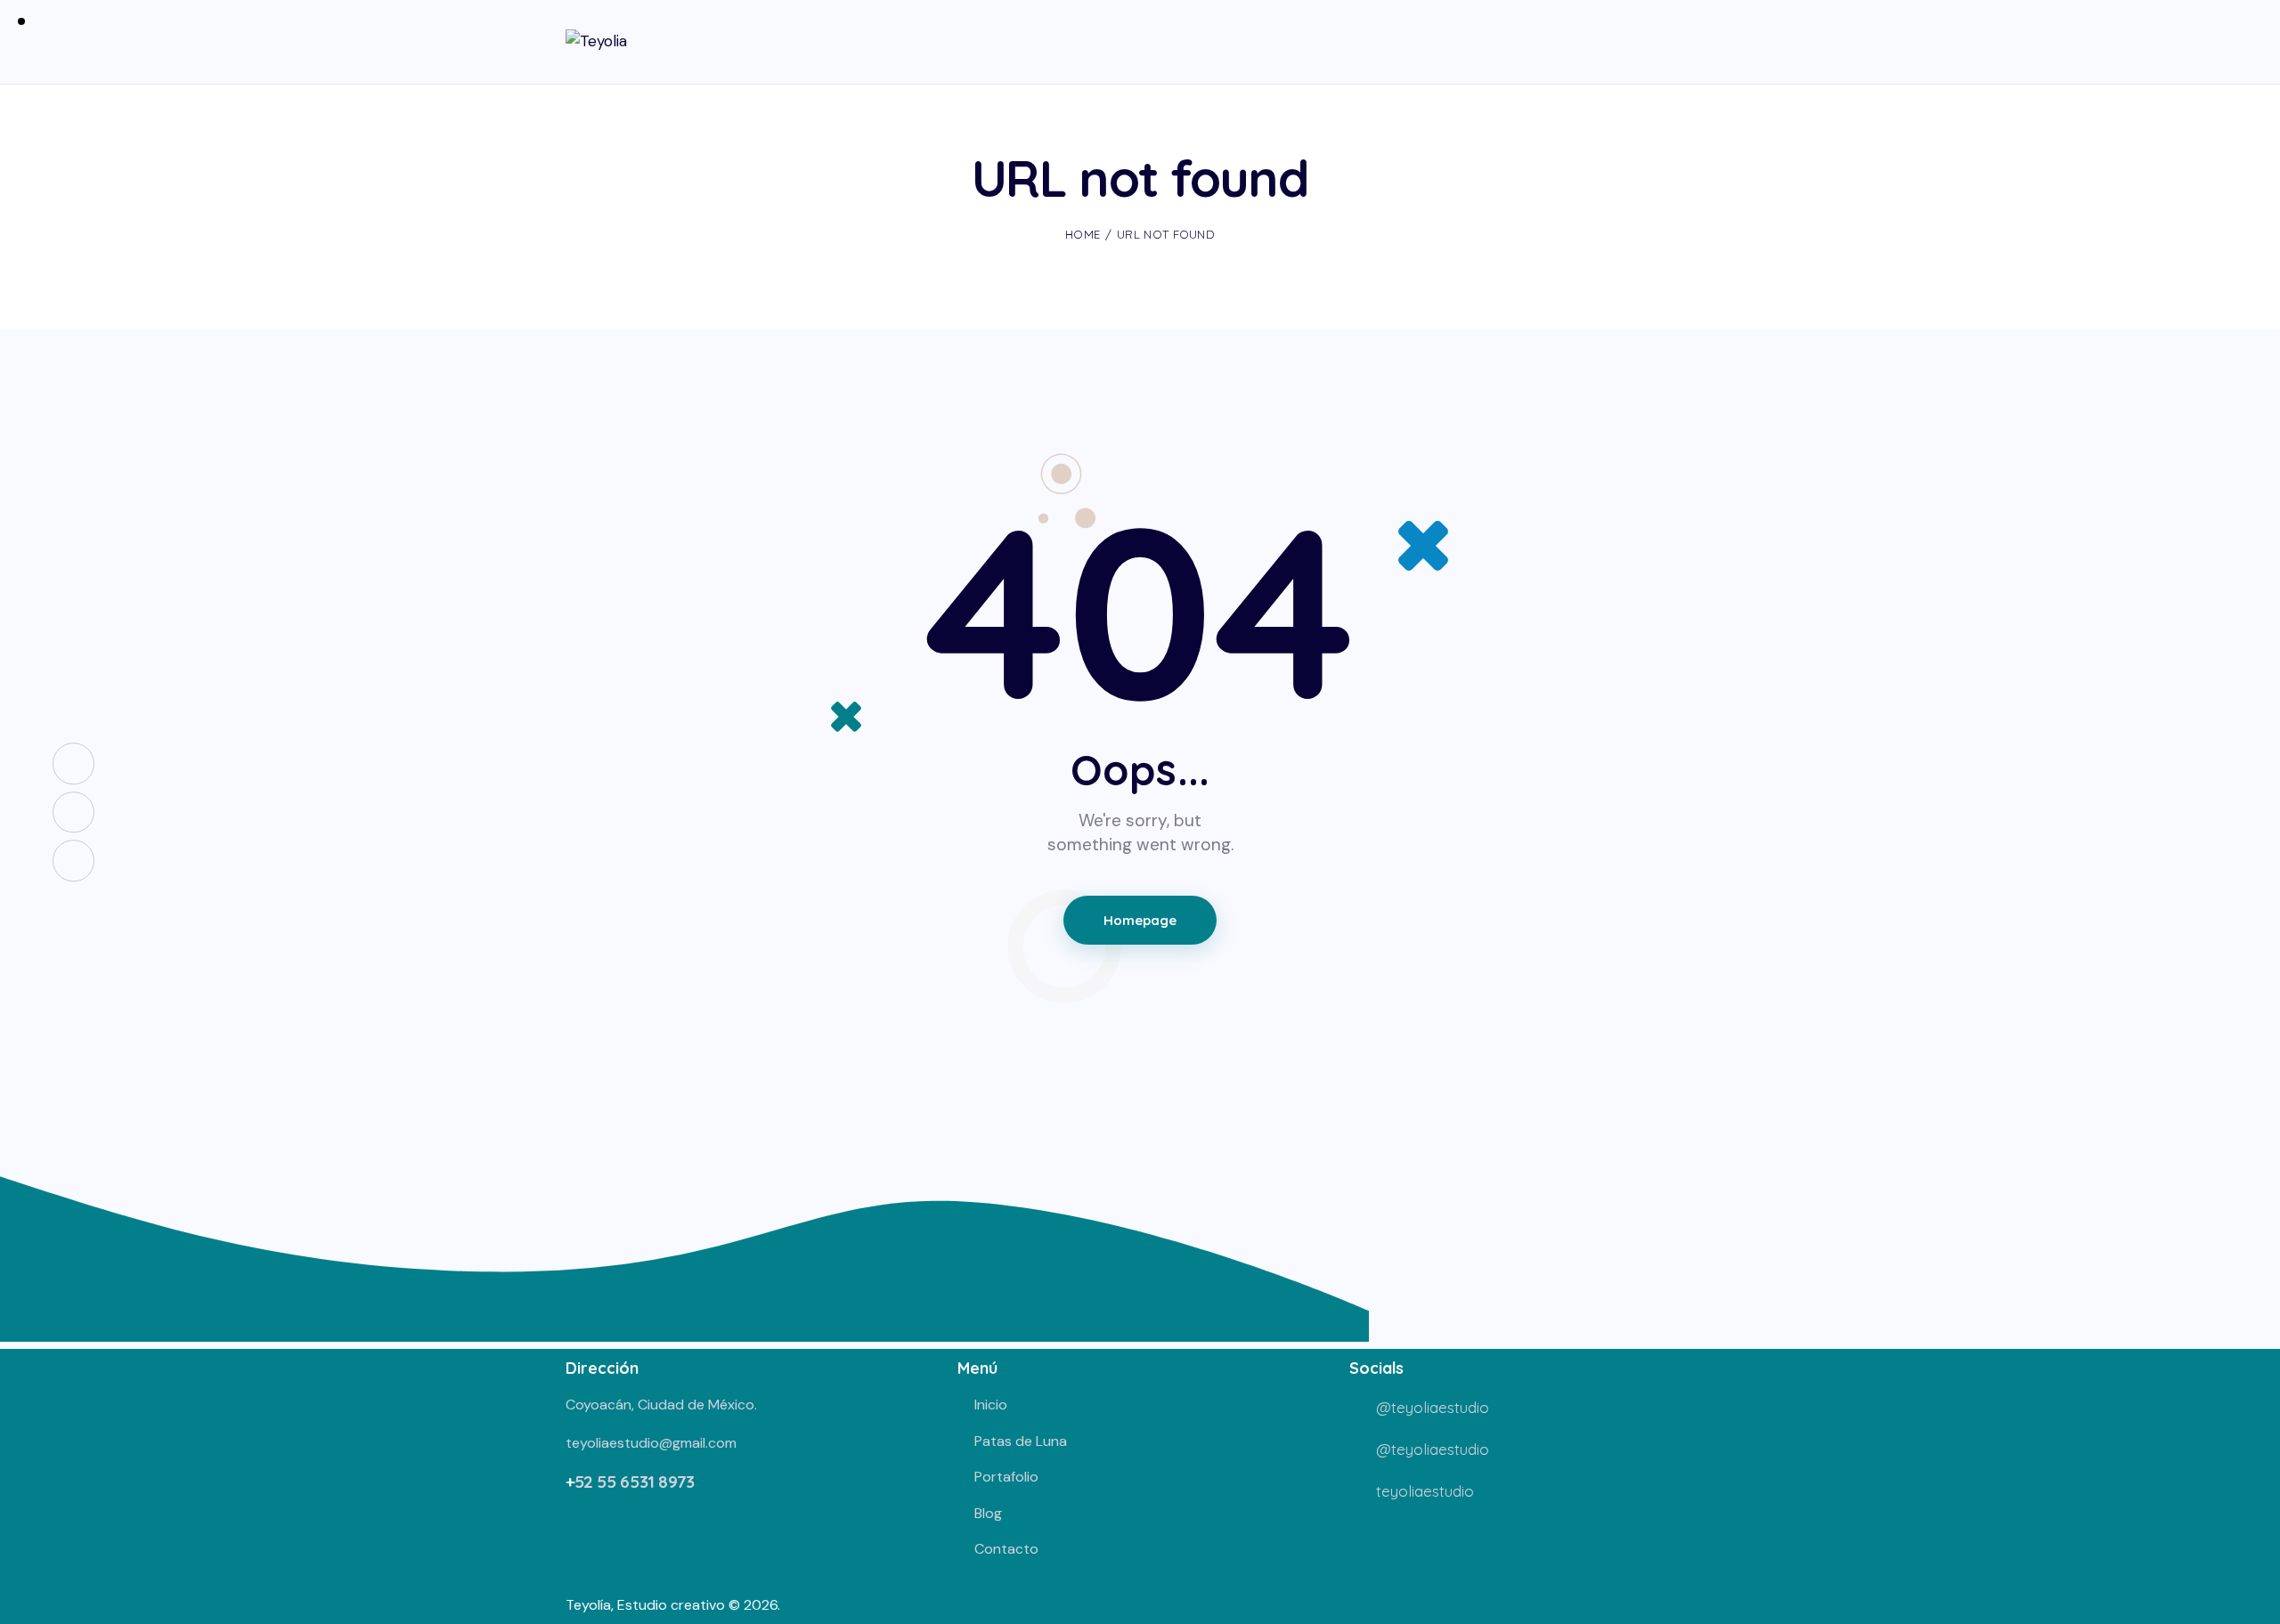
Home (1083, 234)
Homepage (1140, 920)
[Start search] (1702, 45)
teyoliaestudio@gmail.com (651, 1443)
